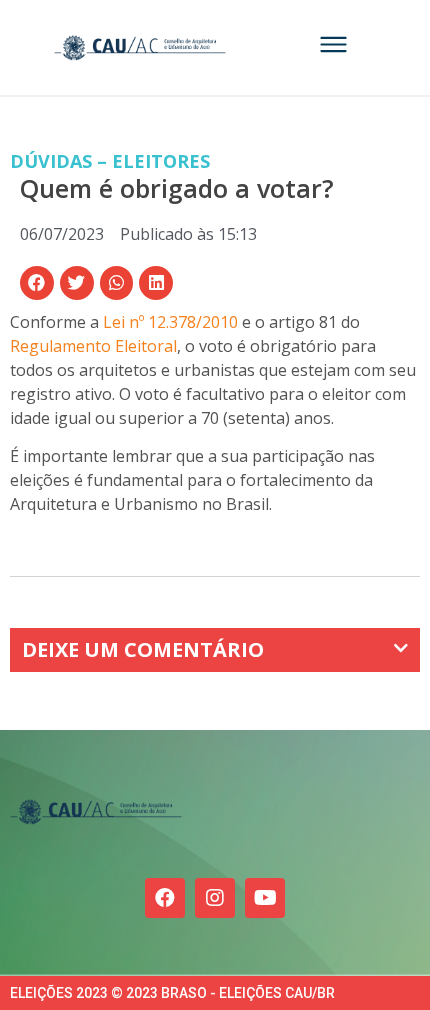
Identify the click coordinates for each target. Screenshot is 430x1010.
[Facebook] (165, 898)
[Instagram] (215, 898)
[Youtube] (265, 898)
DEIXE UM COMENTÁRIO (143, 649)
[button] (37, 283)
